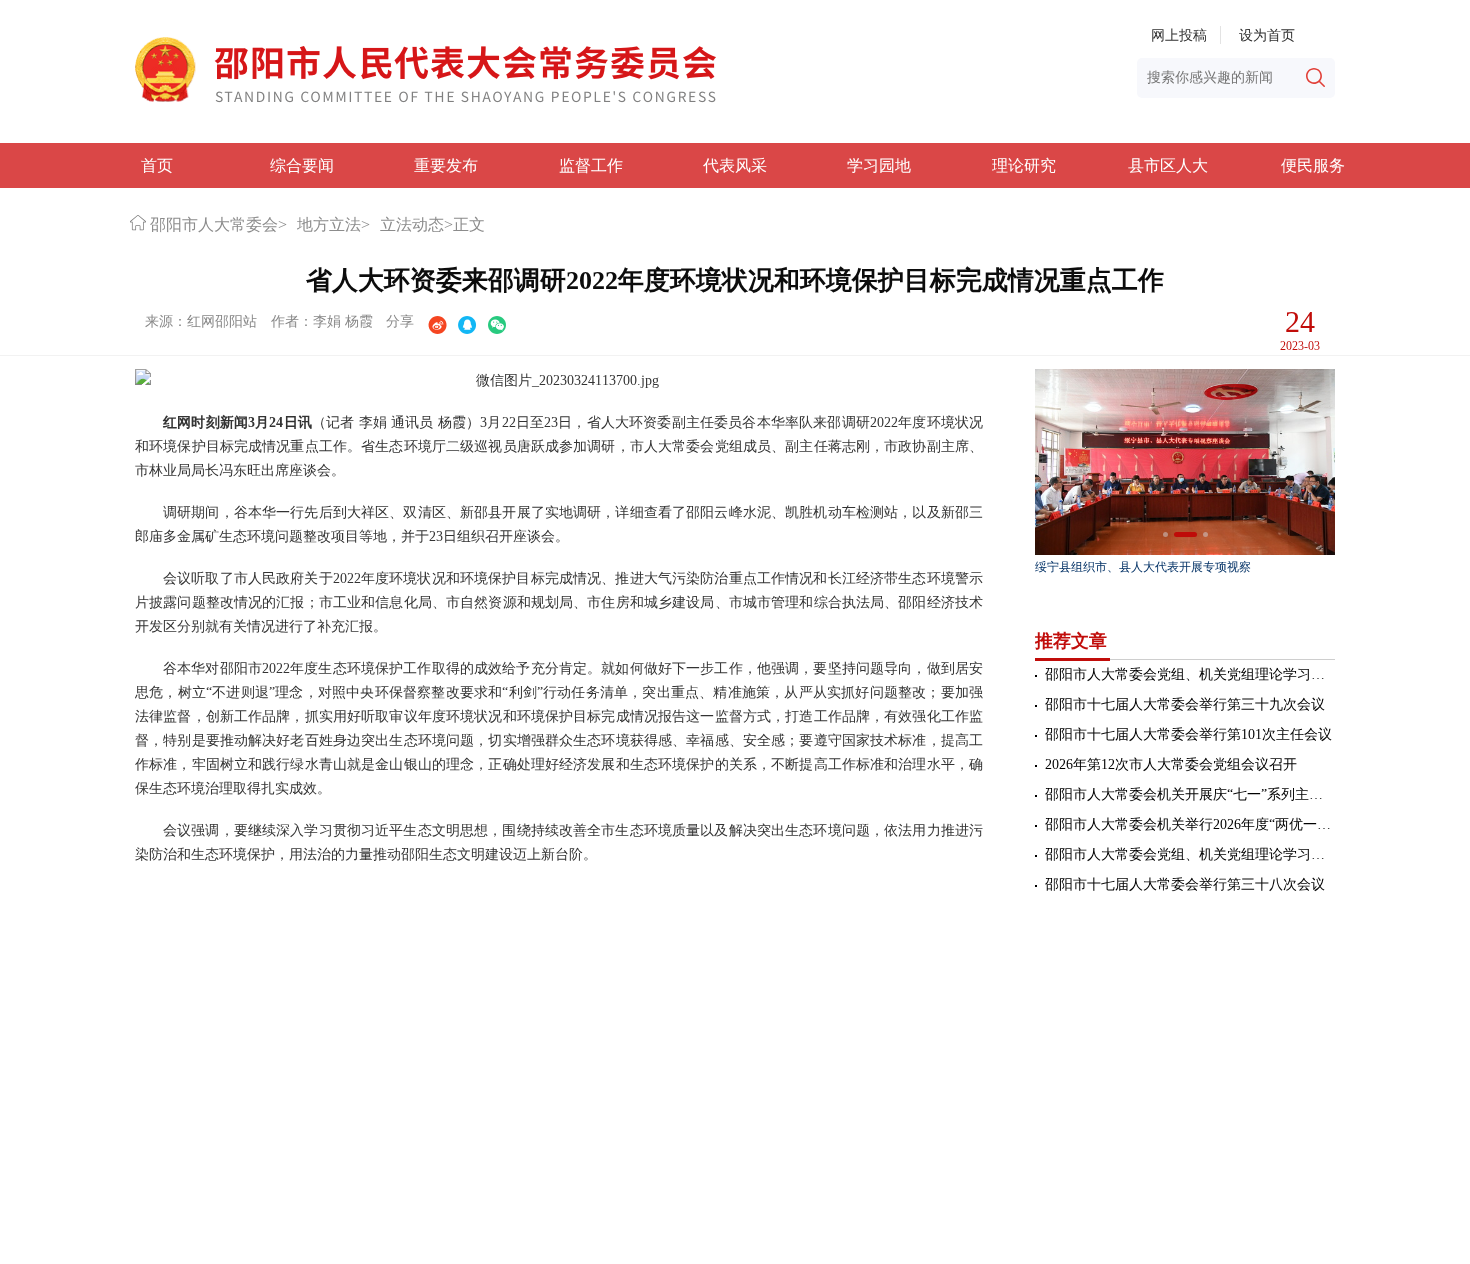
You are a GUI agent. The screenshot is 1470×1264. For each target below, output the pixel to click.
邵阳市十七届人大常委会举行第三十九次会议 (1185, 704)
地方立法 (329, 224)
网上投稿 (1179, 35)
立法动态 (412, 224)
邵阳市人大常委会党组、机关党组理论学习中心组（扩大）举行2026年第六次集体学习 (1190, 854)
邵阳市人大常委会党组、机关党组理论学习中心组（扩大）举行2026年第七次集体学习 (1190, 674)
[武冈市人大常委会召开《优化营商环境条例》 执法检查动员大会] (1185, 462)
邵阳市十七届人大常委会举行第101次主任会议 (1188, 734)
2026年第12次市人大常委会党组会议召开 (1171, 764)
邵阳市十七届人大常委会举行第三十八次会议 (1185, 884)
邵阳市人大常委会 (214, 224)
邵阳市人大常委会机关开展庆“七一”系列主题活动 (1190, 794)
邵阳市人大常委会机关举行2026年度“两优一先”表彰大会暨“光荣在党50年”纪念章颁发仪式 (1190, 824)
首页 (157, 165)
